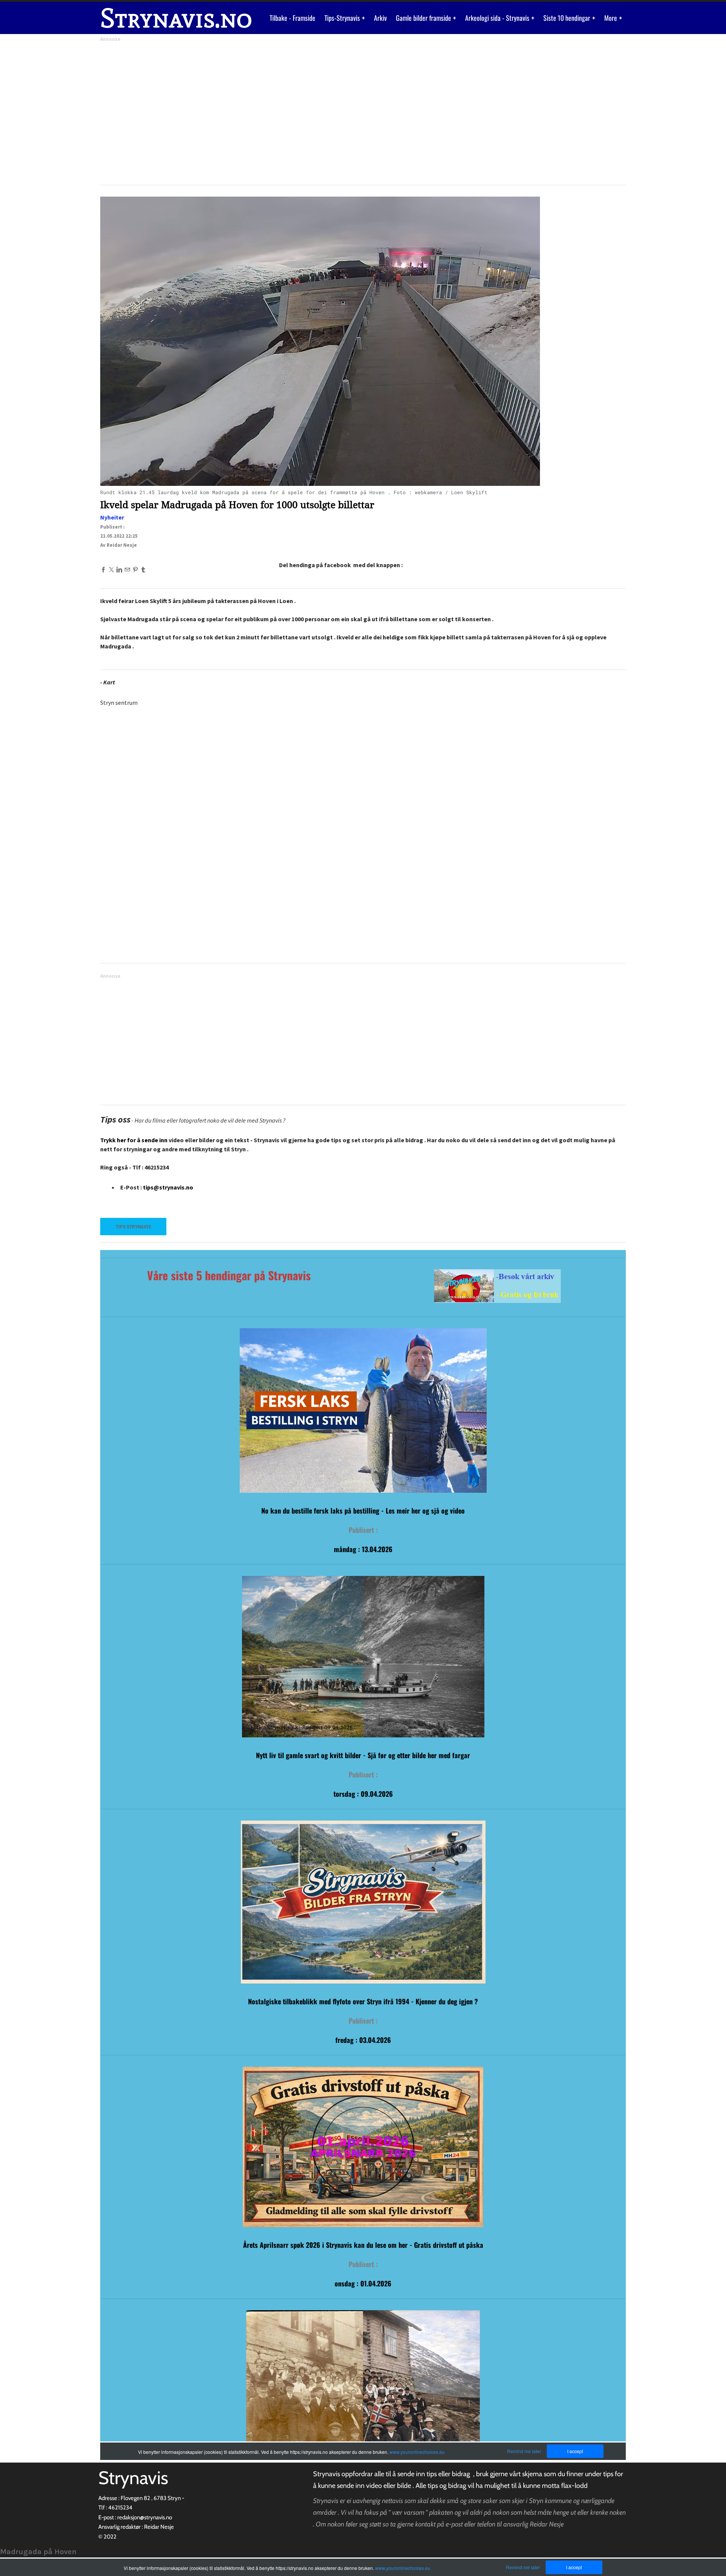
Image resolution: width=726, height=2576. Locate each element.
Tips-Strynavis (343, 18)
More (611, 18)
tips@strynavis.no (168, 1187)
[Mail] (127, 569)
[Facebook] (103, 569)
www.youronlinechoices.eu (403, 2568)
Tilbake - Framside (292, 18)
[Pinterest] (135, 569)
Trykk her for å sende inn (134, 1140)
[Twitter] (111, 569)
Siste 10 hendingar (568, 18)
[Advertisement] (327, 111)
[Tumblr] (143, 569)
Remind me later (523, 2567)
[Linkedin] (119, 569)
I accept (574, 2567)
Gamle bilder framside (424, 18)
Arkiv (380, 18)
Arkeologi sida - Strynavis (498, 18)
